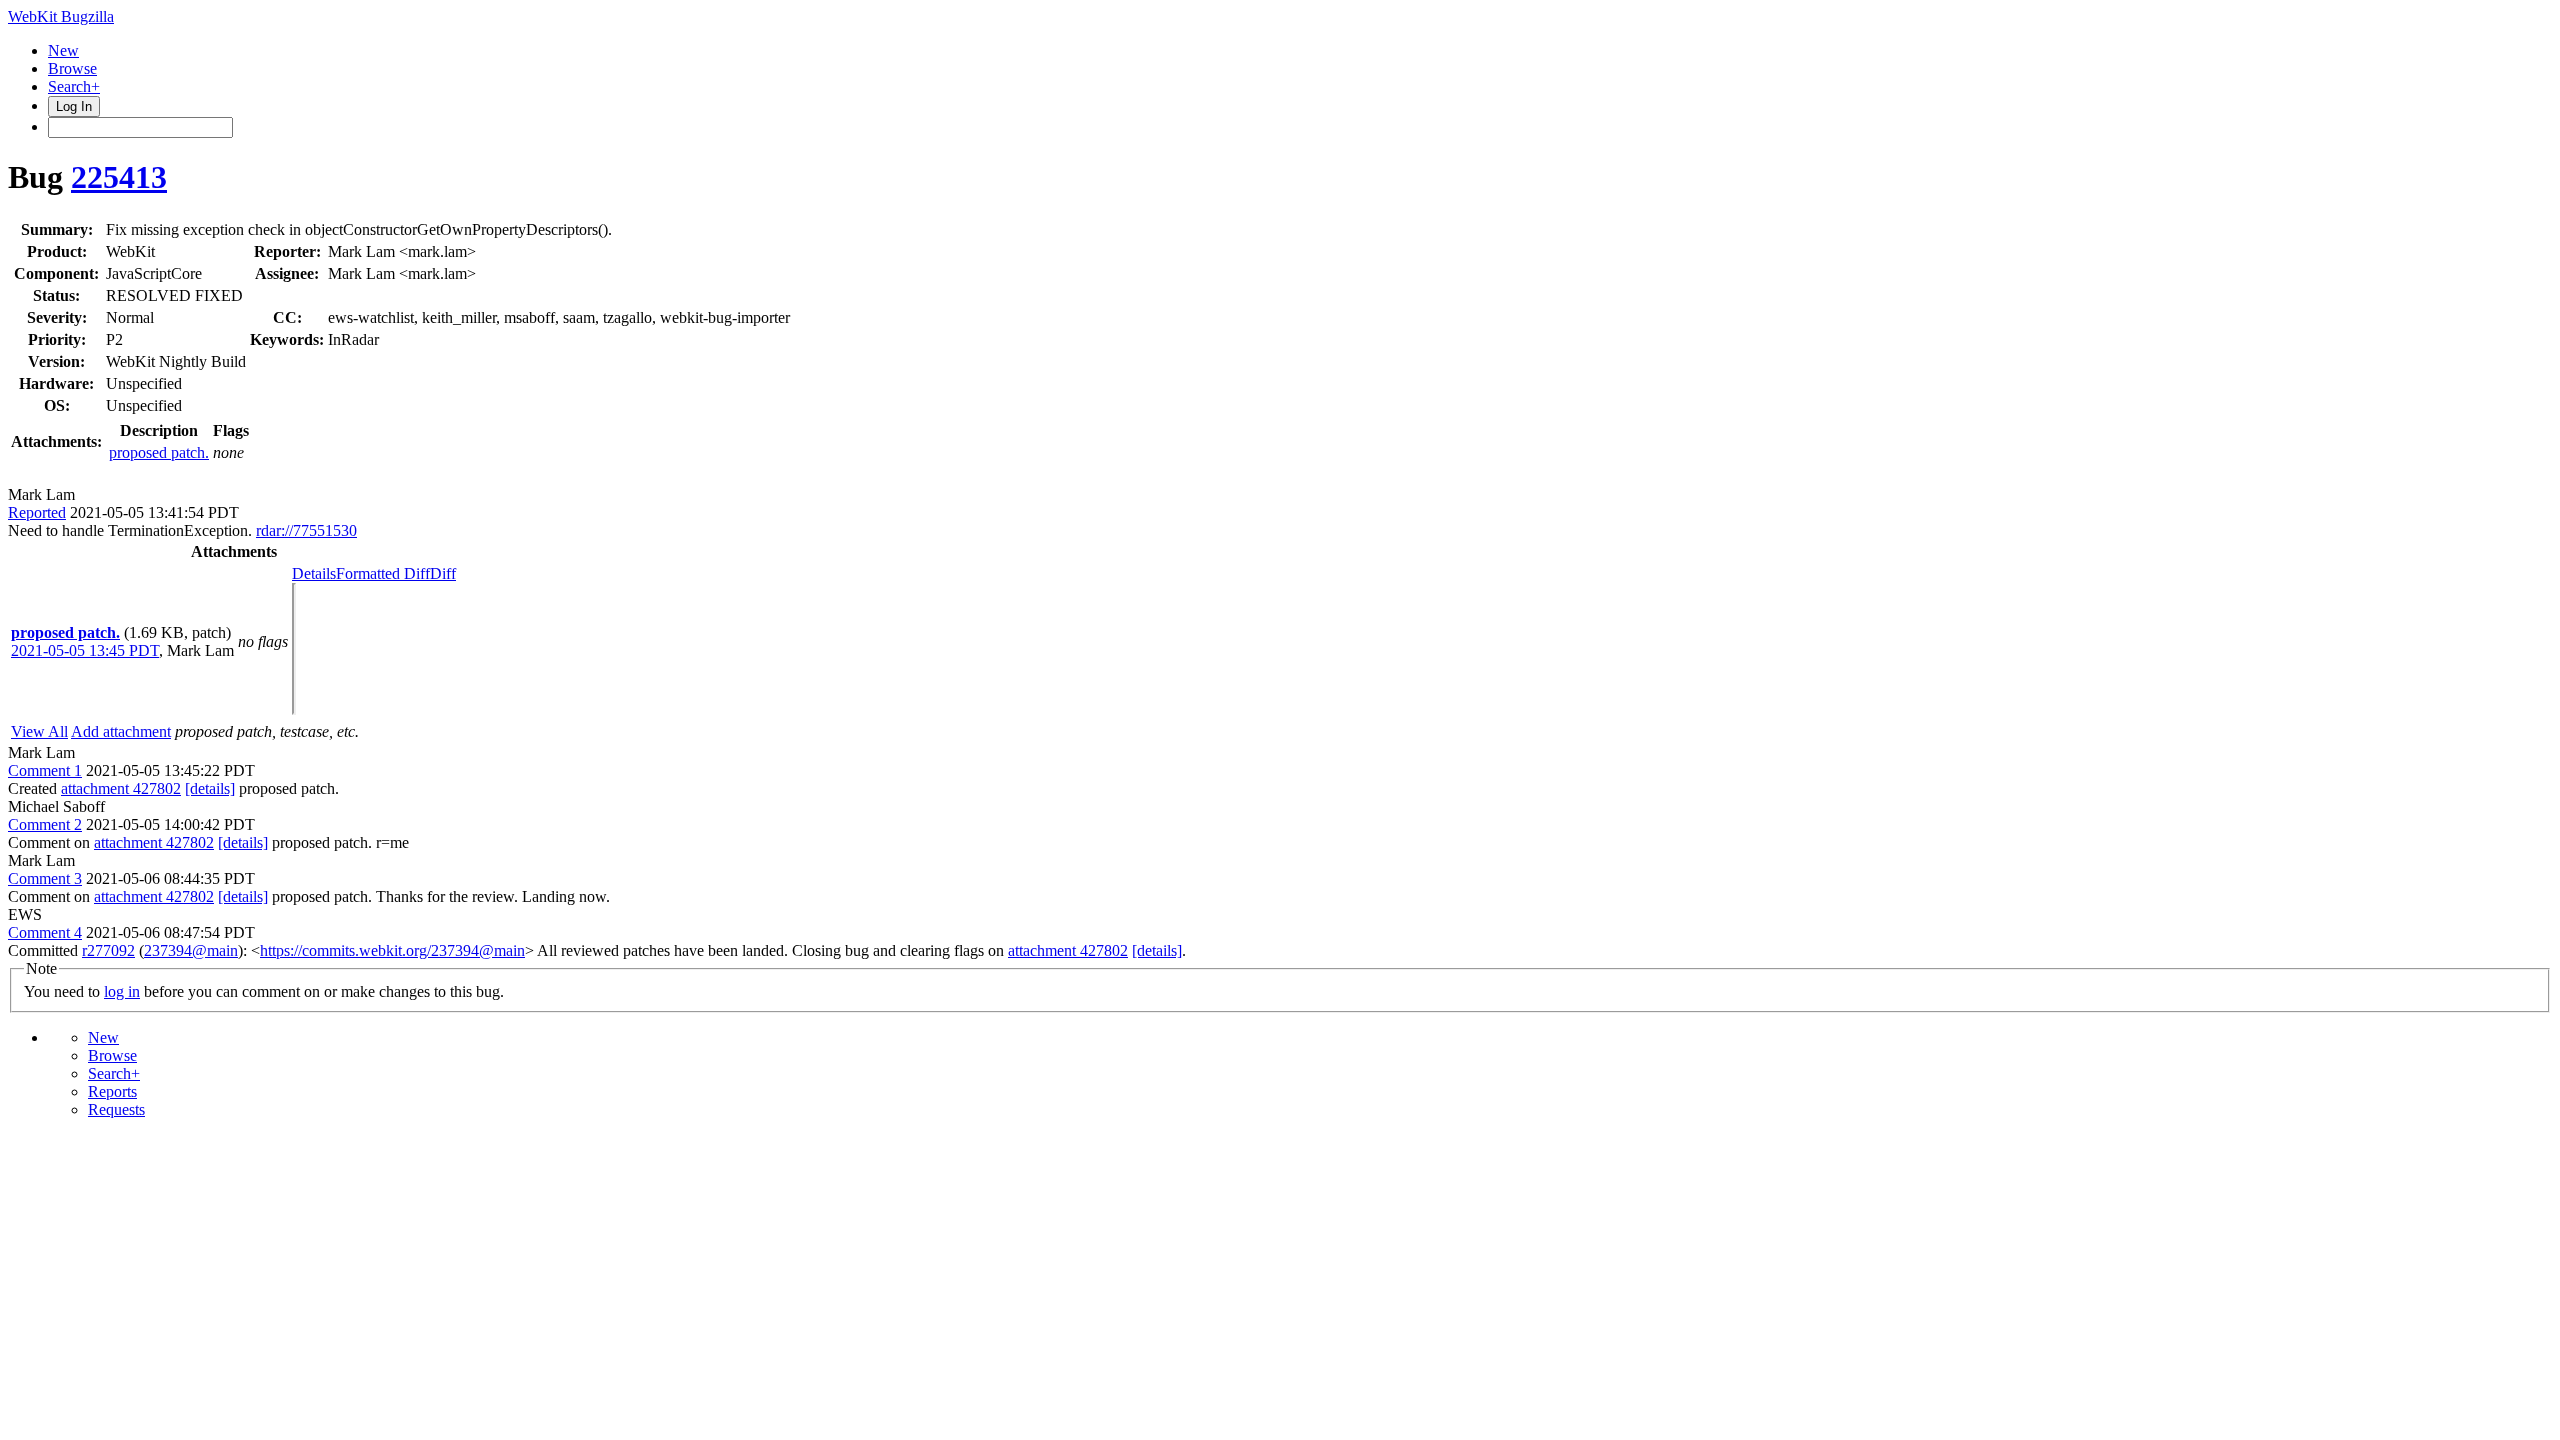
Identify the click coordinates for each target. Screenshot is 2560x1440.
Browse (72, 68)
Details (314, 573)
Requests (116, 1109)
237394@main (191, 950)
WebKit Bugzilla (61, 16)
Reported (37, 512)
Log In (74, 106)
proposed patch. (159, 452)
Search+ (74, 86)
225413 (119, 177)
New (63, 50)
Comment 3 (45, 878)
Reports (112, 1091)
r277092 (108, 950)
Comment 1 (45, 770)
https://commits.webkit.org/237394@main (392, 950)
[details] (210, 788)
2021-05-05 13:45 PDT (85, 650)
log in (122, 991)
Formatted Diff (383, 573)
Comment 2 (45, 824)
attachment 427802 (121, 788)
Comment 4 (45, 932)
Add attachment (121, 731)
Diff (443, 573)
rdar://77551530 (306, 530)
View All (39, 731)
